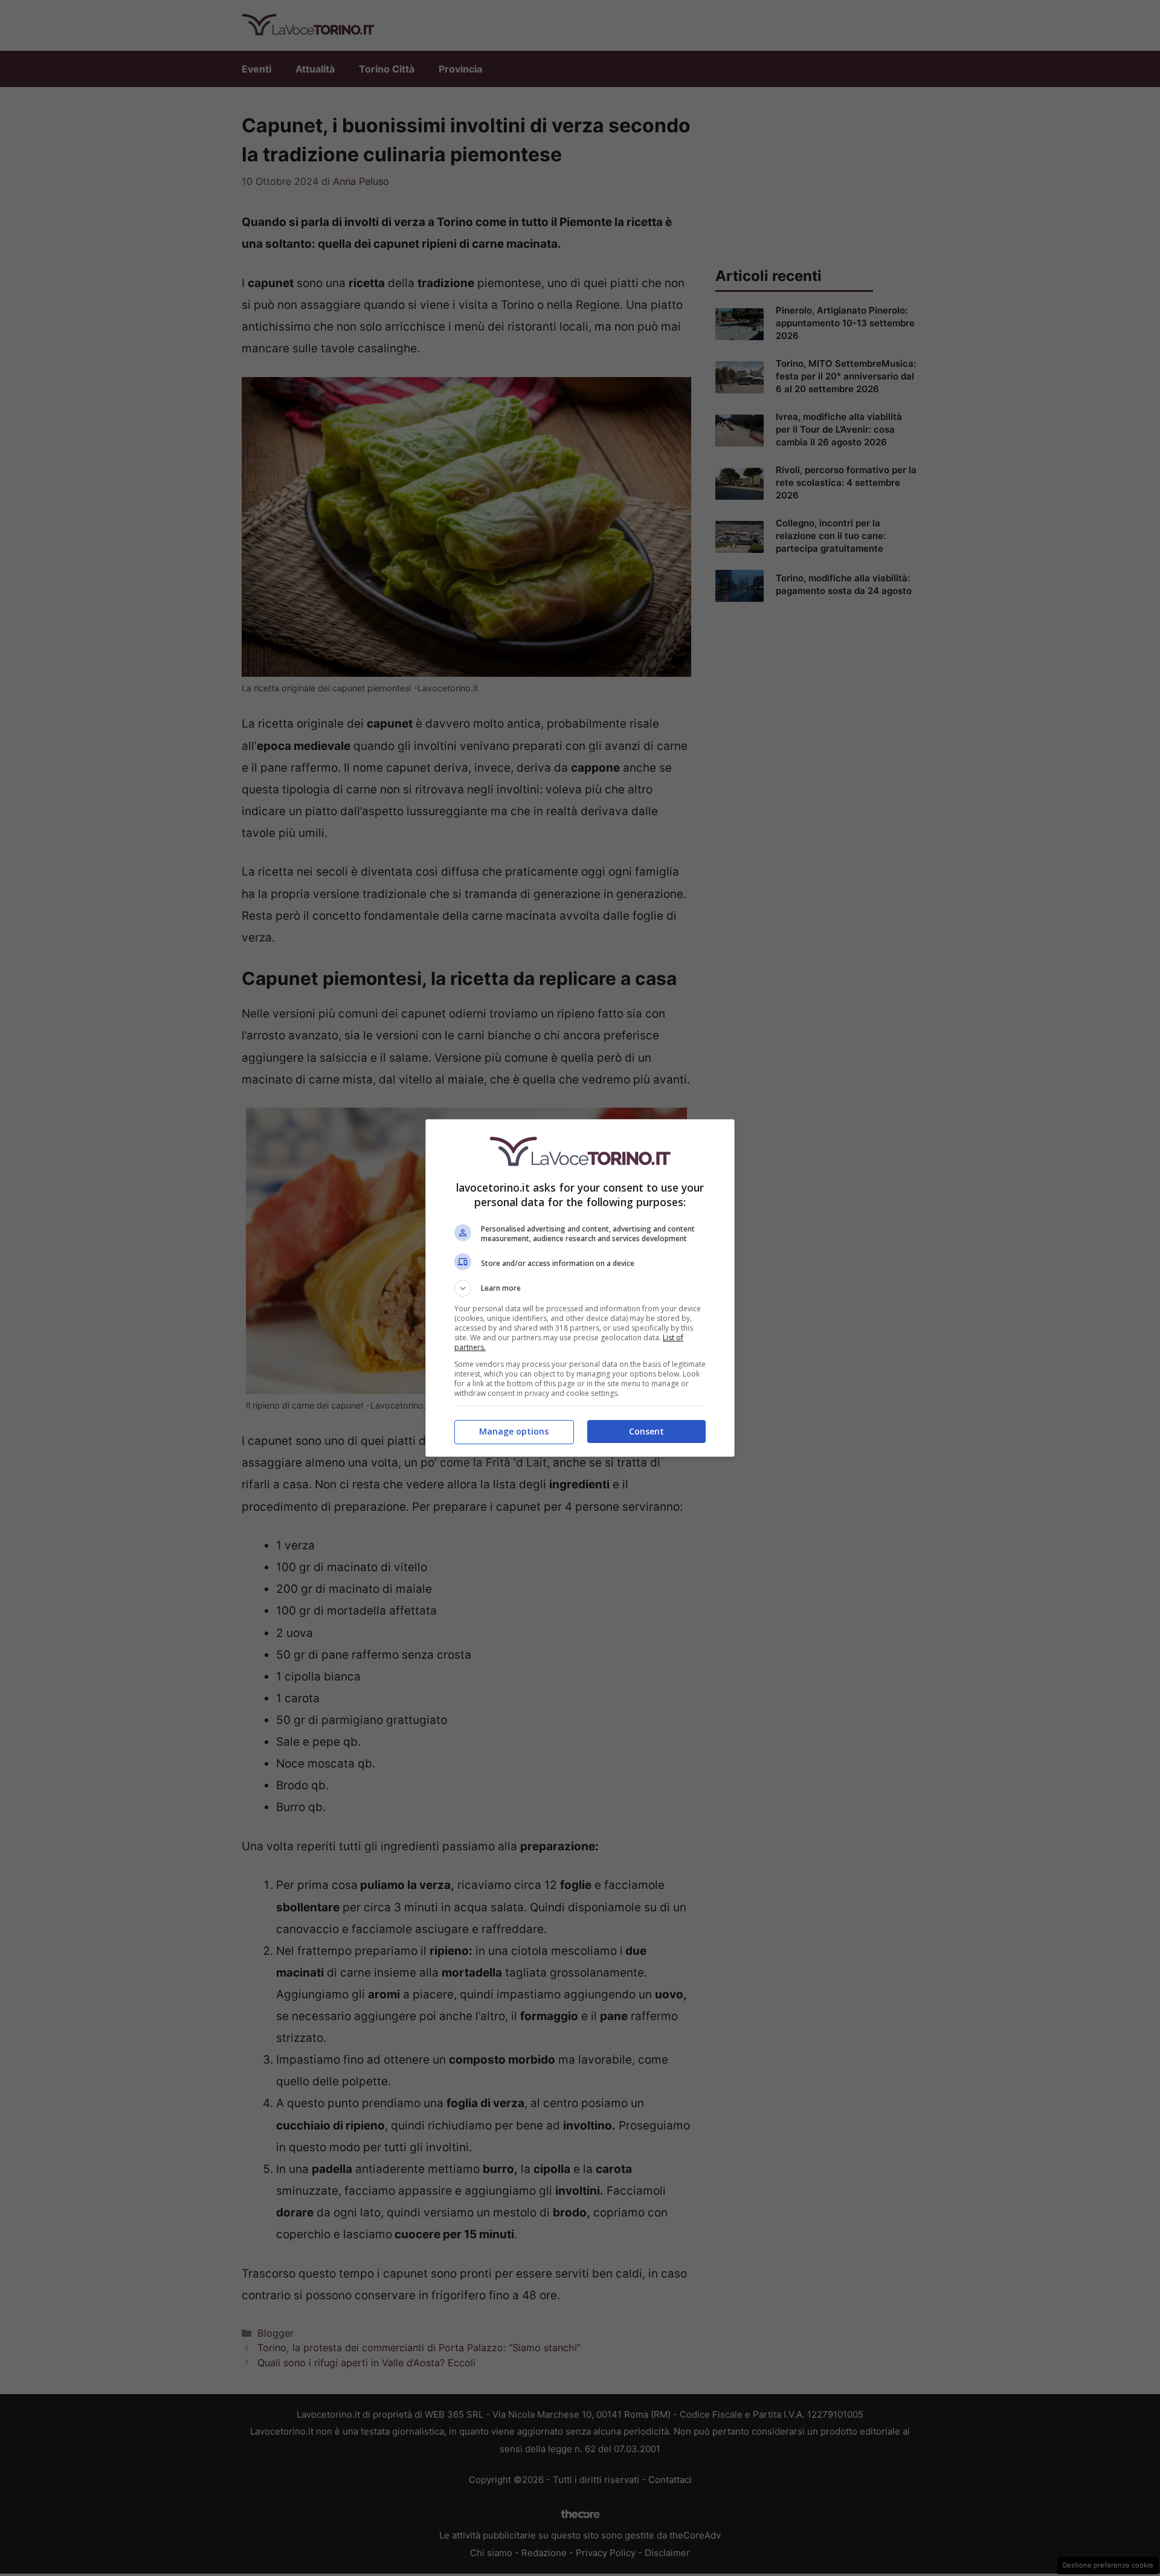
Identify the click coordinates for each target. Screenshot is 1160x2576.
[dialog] (580, 1288)
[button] (580, 1288)
